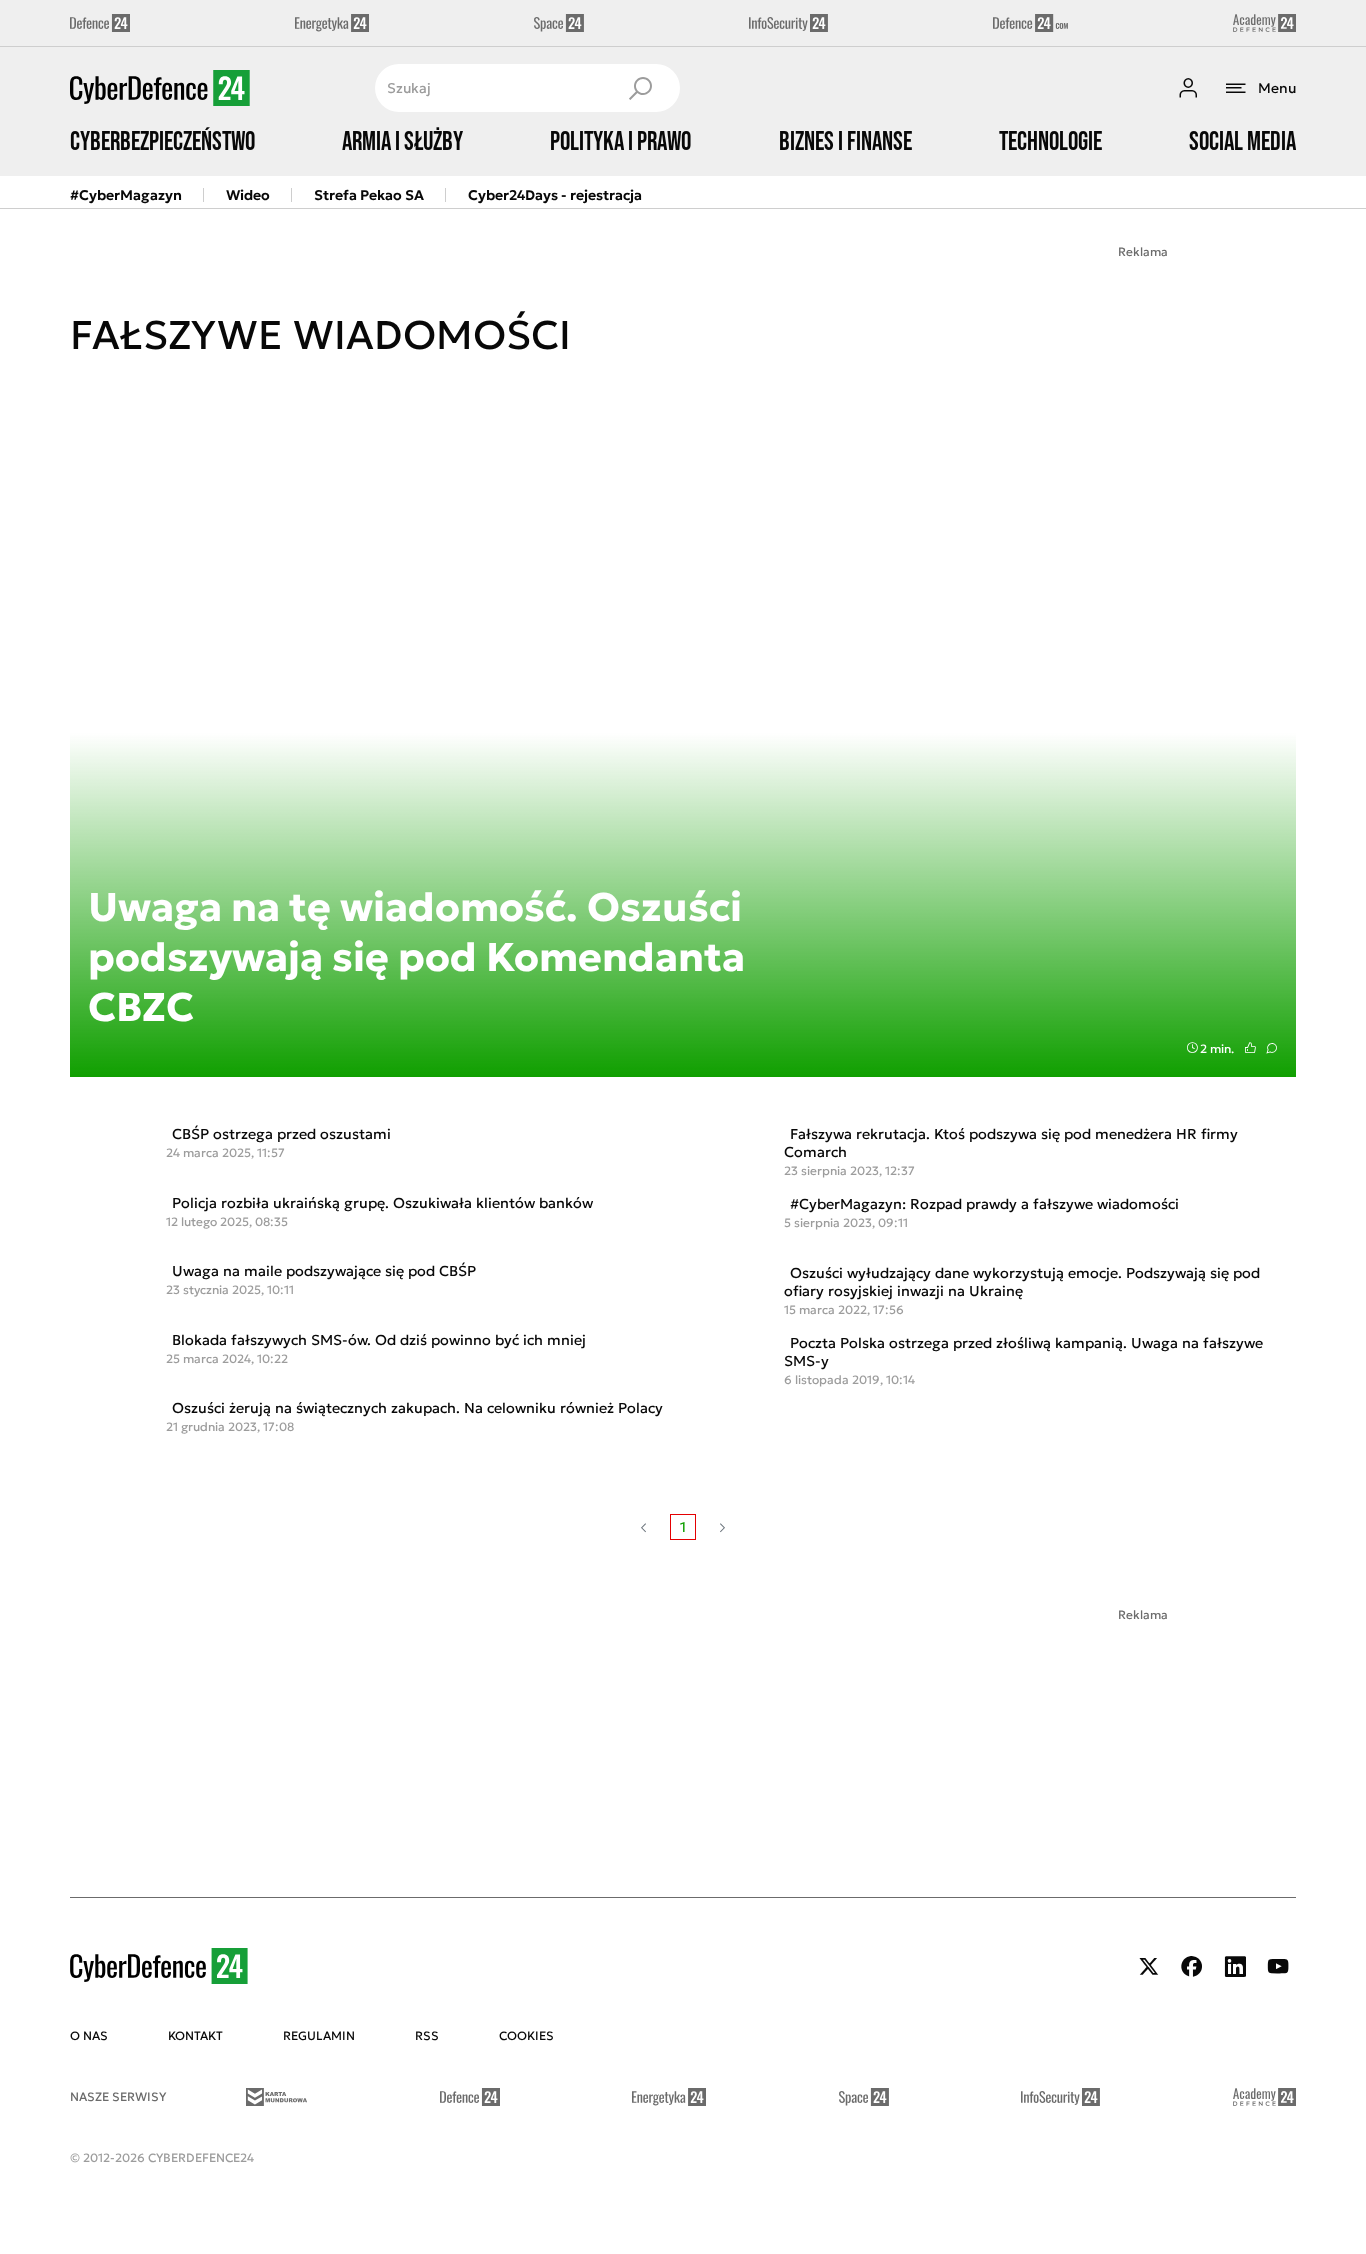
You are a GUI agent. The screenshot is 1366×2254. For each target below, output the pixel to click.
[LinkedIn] (1235, 1966)
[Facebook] (1192, 1966)
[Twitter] (1149, 1966)
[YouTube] (1278, 1966)
